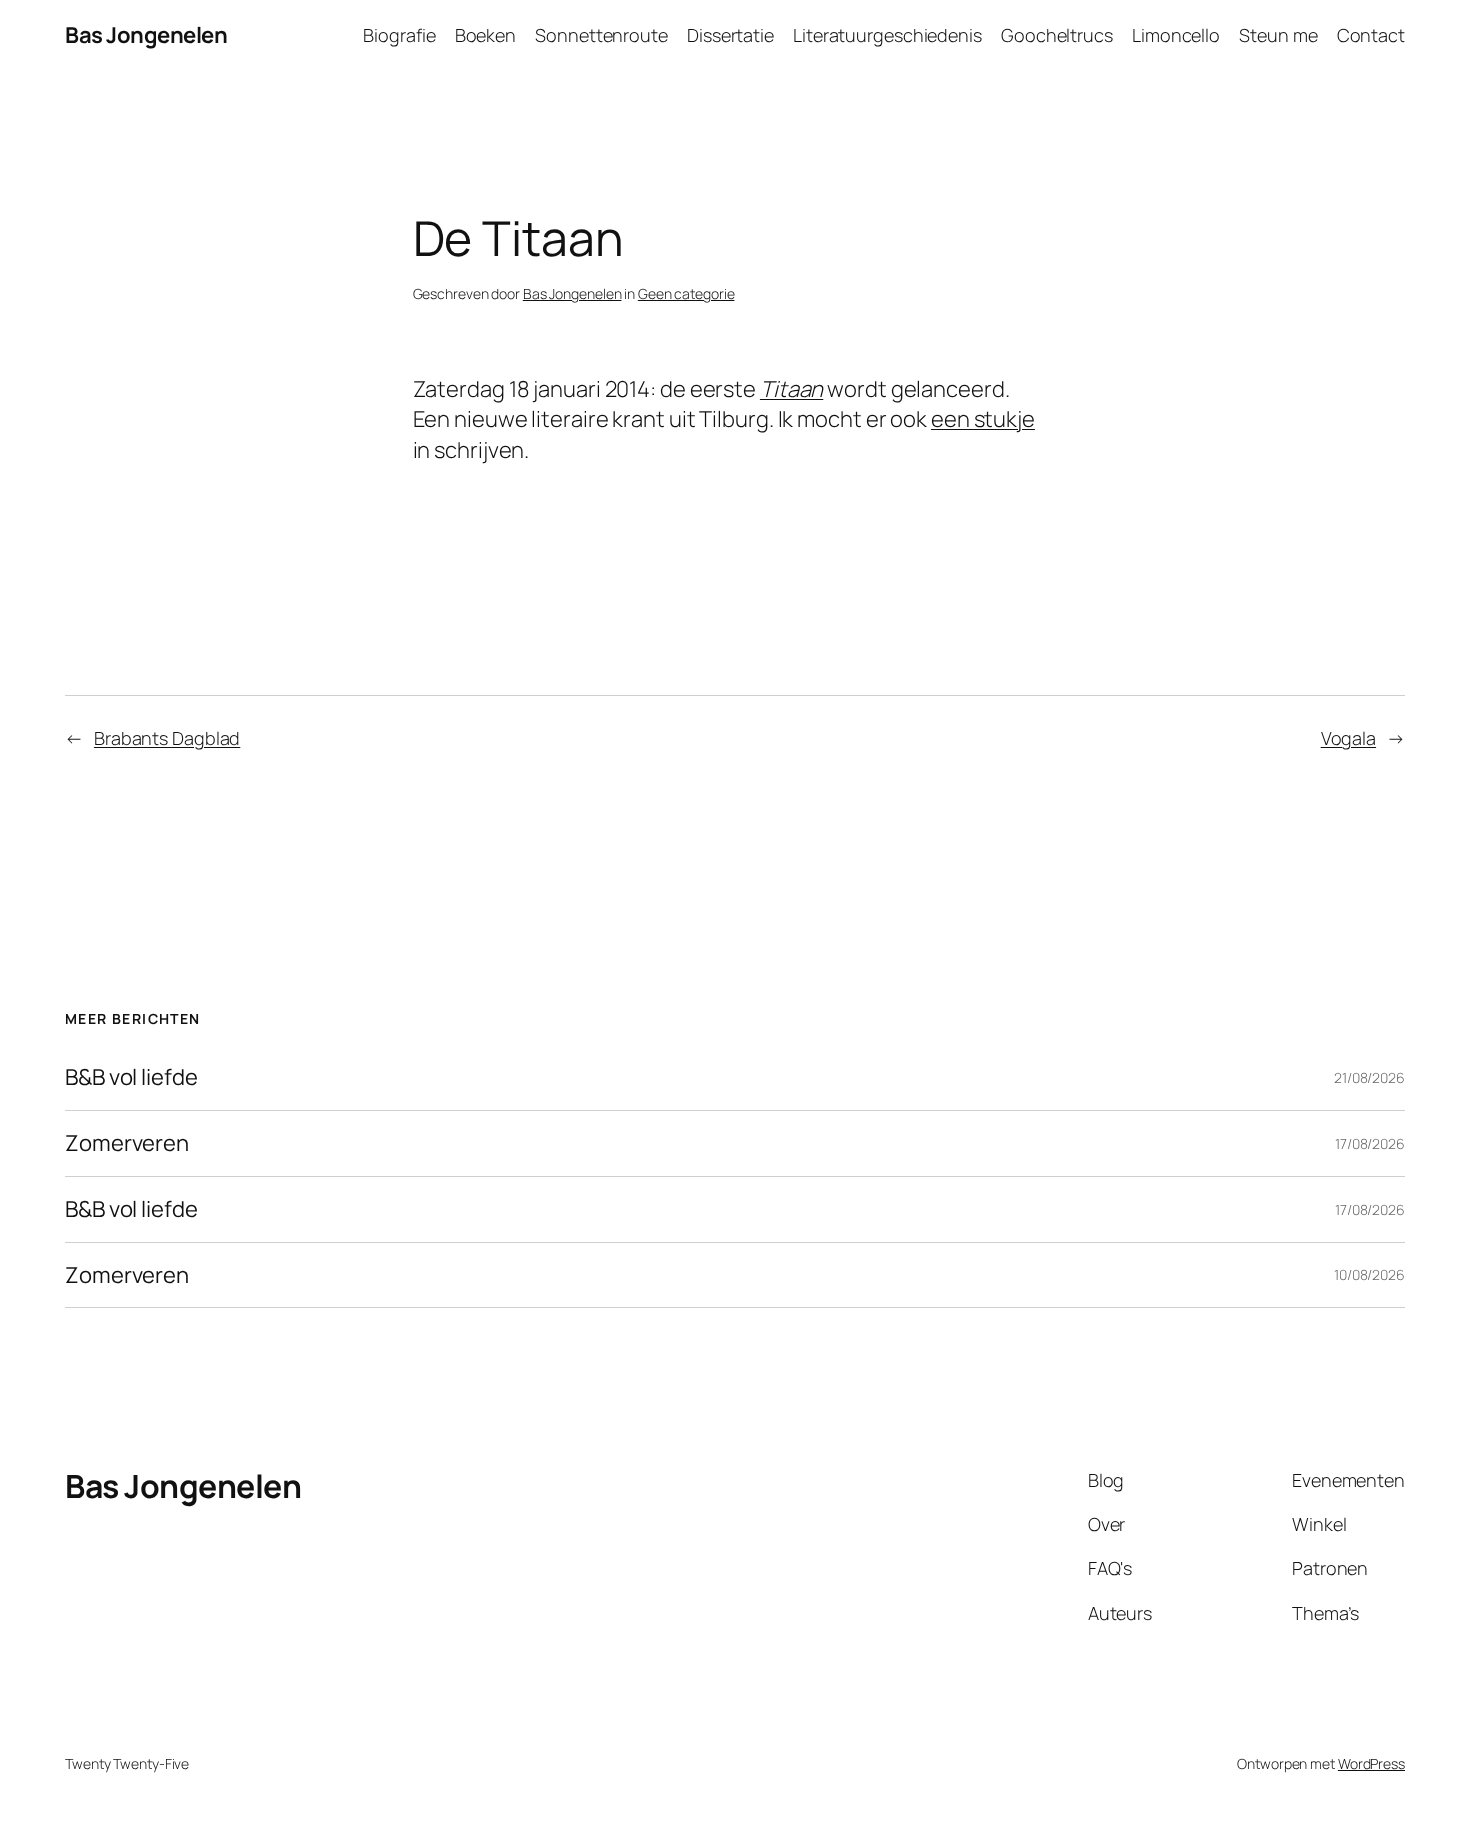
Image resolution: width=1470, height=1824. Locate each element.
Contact (1371, 35)
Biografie (399, 35)
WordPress (1371, 1763)
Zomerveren (127, 1143)
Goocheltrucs (1057, 35)
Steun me (1278, 35)
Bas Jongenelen (146, 35)
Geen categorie (686, 293)
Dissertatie (730, 35)
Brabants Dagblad (167, 738)
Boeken (485, 35)
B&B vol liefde (131, 1077)
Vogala (1348, 738)
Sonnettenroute (601, 35)
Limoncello (1176, 35)
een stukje (983, 419)
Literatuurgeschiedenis (887, 35)
